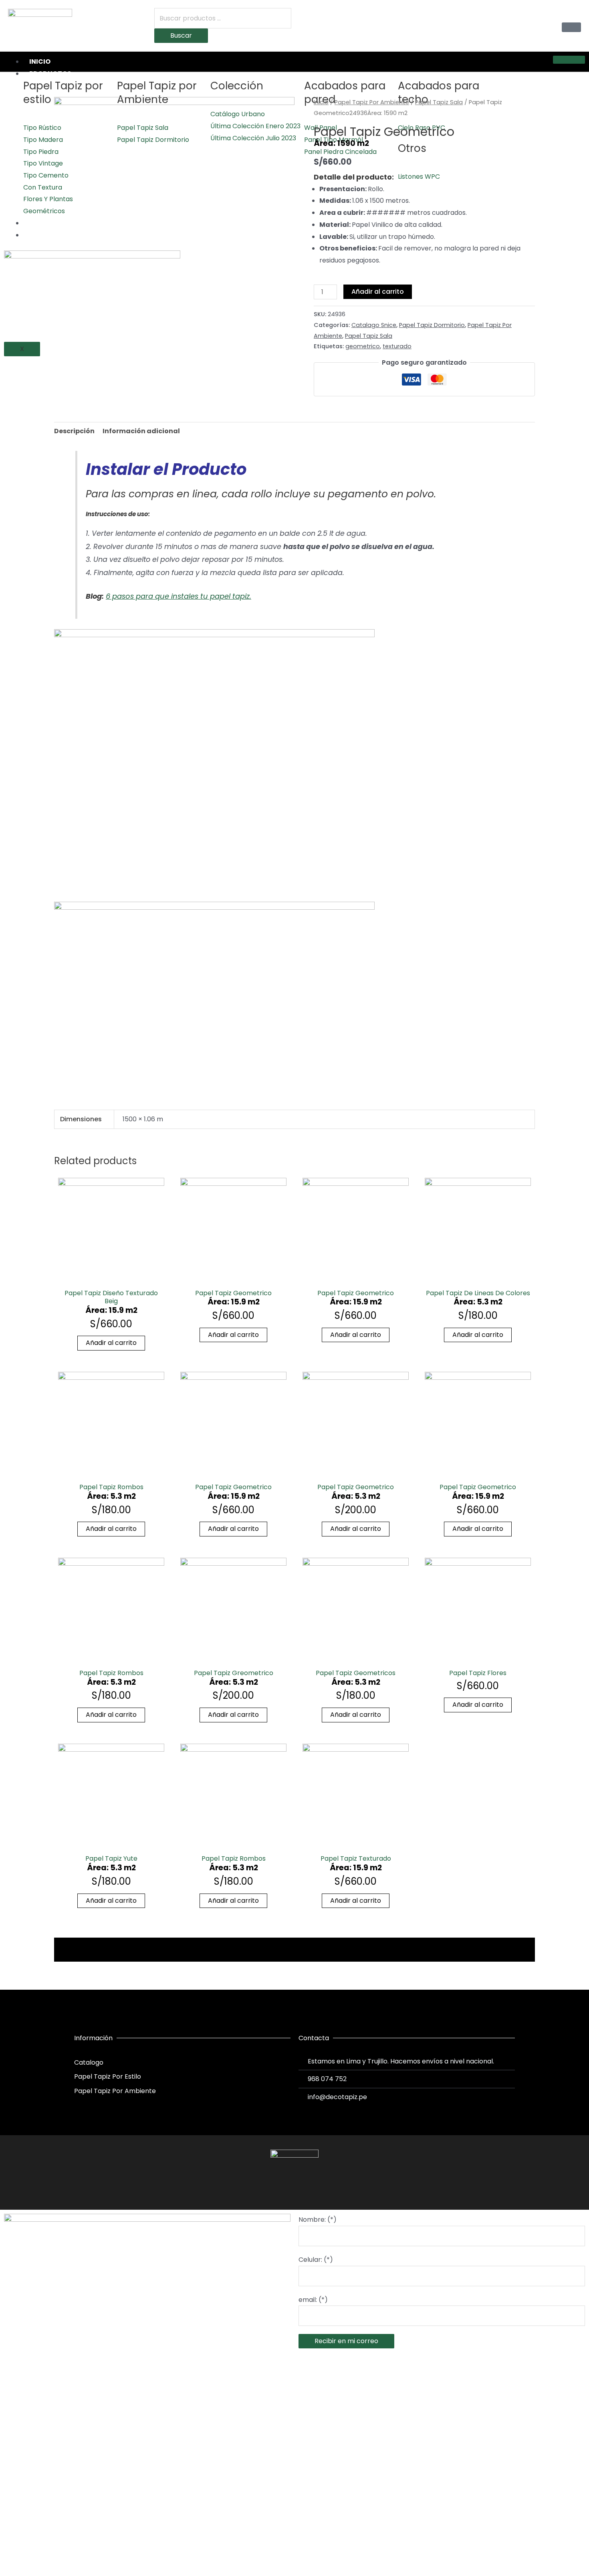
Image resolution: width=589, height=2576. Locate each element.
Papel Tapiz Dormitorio (432, 325)
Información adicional (141, 431)
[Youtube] (309, 2189)
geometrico (363, 346)
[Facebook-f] (280, 2189)
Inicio (40, 62)
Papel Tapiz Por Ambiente (372, 102)
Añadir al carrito (378, 292)
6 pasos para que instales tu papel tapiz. (179, 596)
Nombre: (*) (318, 2220)
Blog (38, 235)
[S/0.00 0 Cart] (571, 27)
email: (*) (313, 2300)
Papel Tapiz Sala (439, 102)
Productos (50, 74)
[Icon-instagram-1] (294, 2189)
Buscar (181, 35)
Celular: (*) (316, 2260)
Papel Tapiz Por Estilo (108, 2076)
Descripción (74, 431)
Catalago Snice (374, 325)
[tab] (74, 431)
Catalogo (89, 2062)
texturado (397, 346)
